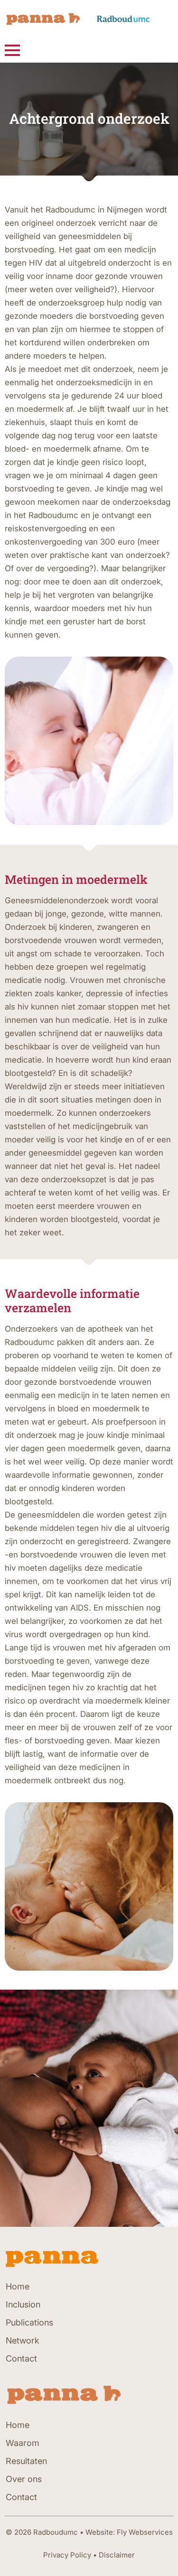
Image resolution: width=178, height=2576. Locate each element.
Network (23, 2340)
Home (18, 2286)
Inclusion (23, 2304)
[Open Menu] (12, 50)
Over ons (24, 2479)
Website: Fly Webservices (129, 2532)
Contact (21, 2358)
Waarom (23, 2443)
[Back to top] (157, 2555)
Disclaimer (117, 2555)
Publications (29, 2322)
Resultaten (26, 2461)
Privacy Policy (67, 2555)
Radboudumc (56, 2532)
